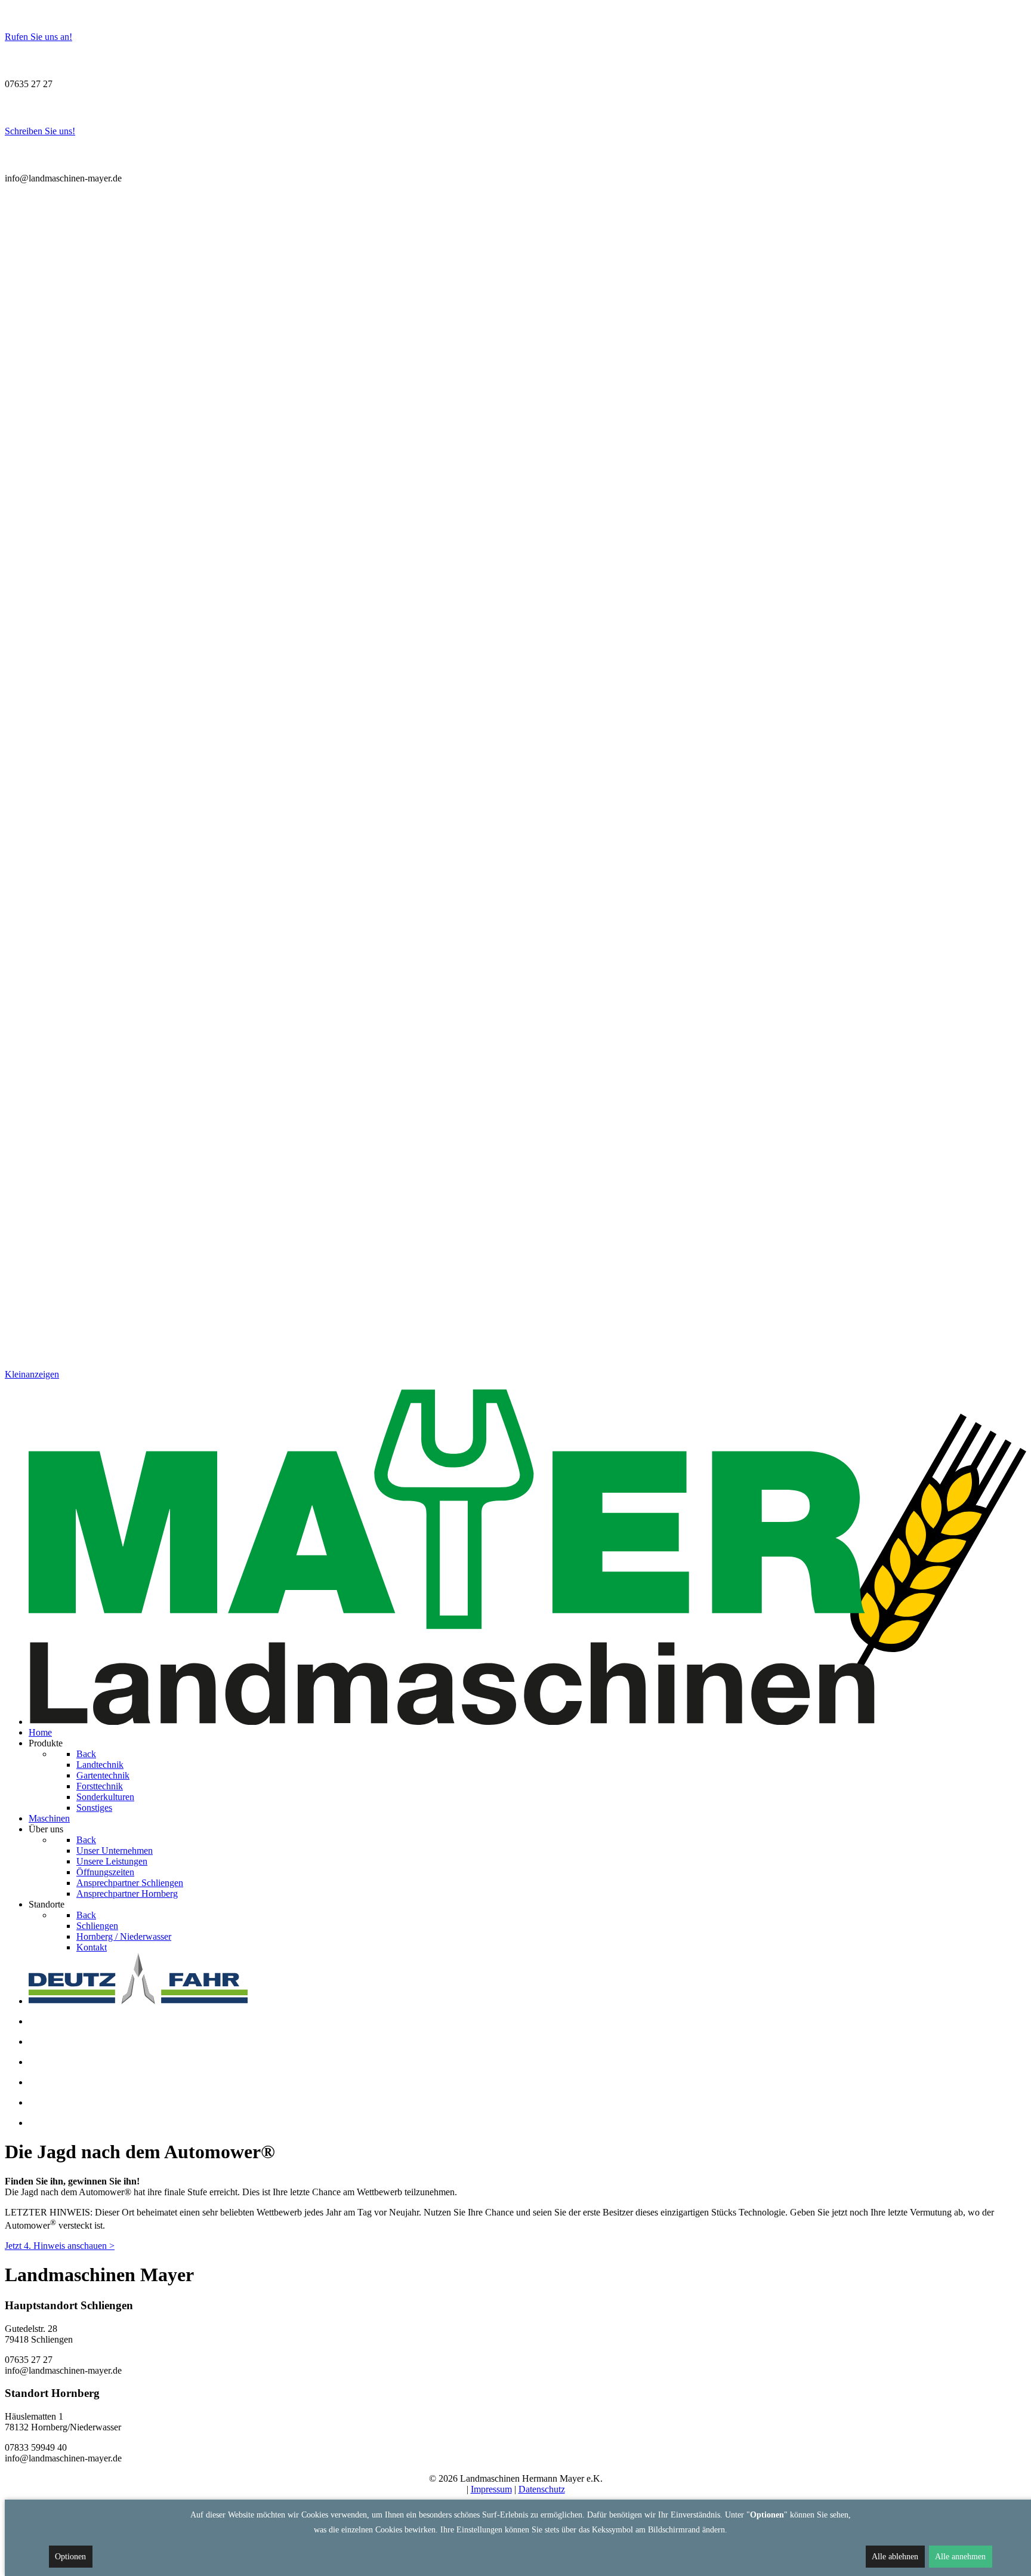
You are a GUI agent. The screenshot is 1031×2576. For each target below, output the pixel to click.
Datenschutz (542, 2489)
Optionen (70, 2557)
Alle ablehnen (895, 2557)
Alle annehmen (960, 2557)
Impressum (491, 2489)
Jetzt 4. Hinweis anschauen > (60, 2246)
